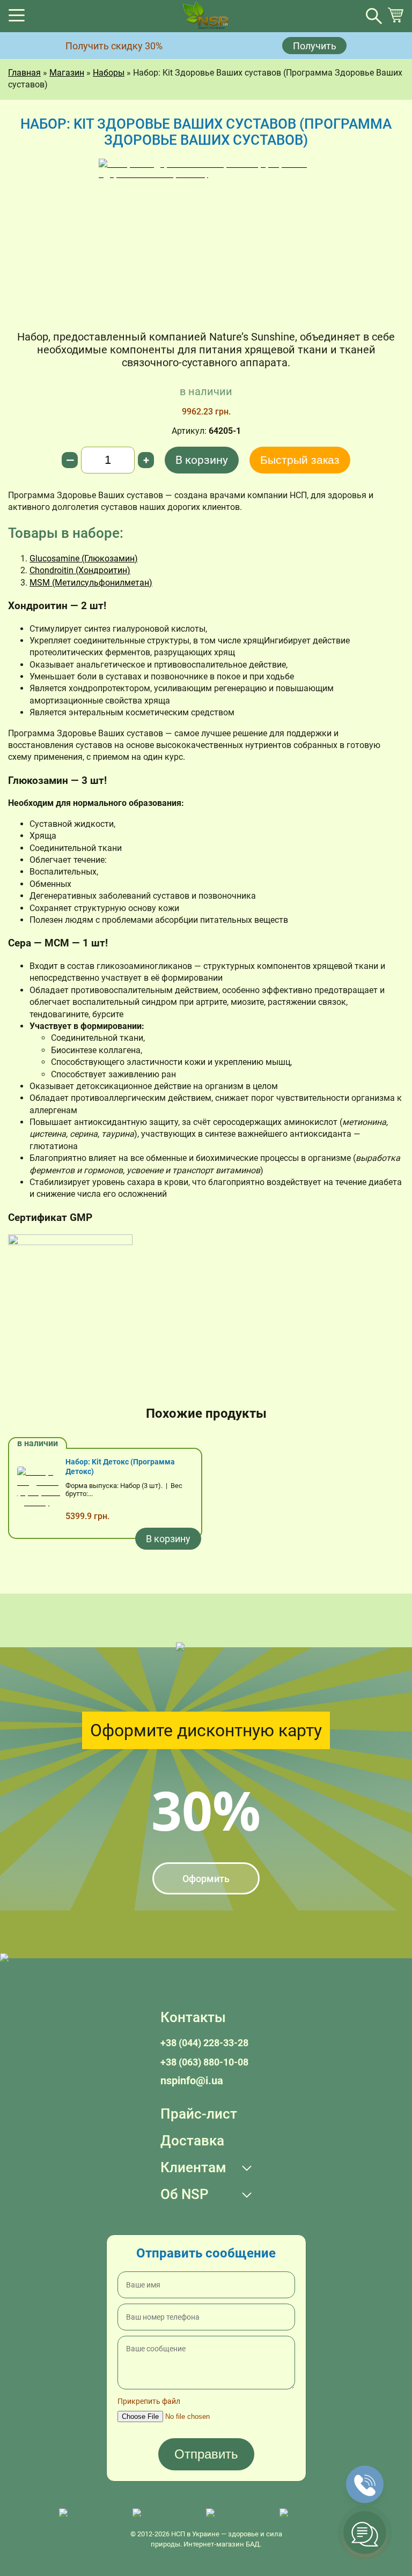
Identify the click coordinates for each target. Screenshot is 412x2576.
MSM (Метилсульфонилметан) (91, 583)
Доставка (192, 2141)
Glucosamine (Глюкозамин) (84, 558)
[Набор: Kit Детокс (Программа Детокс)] (39, 1493)
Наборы (109, 73)
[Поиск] (374, 16)
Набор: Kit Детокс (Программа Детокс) (120, 1467)
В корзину (202, 460)
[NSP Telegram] (90, 2514)
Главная (24, 73)
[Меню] (17, 18)
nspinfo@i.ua (192, 2081)
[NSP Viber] (164, 2514)
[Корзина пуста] (395, 20)
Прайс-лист (199, 2114)
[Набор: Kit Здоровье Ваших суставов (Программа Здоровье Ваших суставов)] (206, 239)
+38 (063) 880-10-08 (204, 2062)
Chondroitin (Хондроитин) (80, 570)
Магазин (67, 73)
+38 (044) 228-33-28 (204, 2043)
